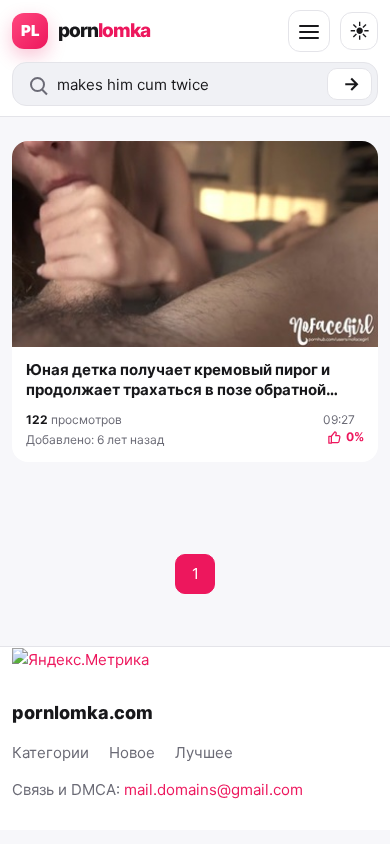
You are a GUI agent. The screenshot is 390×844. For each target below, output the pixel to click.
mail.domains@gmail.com (213, 789)
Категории (50, 752)
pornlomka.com (82, 712)
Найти (349, 84)
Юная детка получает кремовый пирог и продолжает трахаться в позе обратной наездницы (178, 380)
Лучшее (204, 752)
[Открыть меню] (309, 31)
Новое (132, 752)
